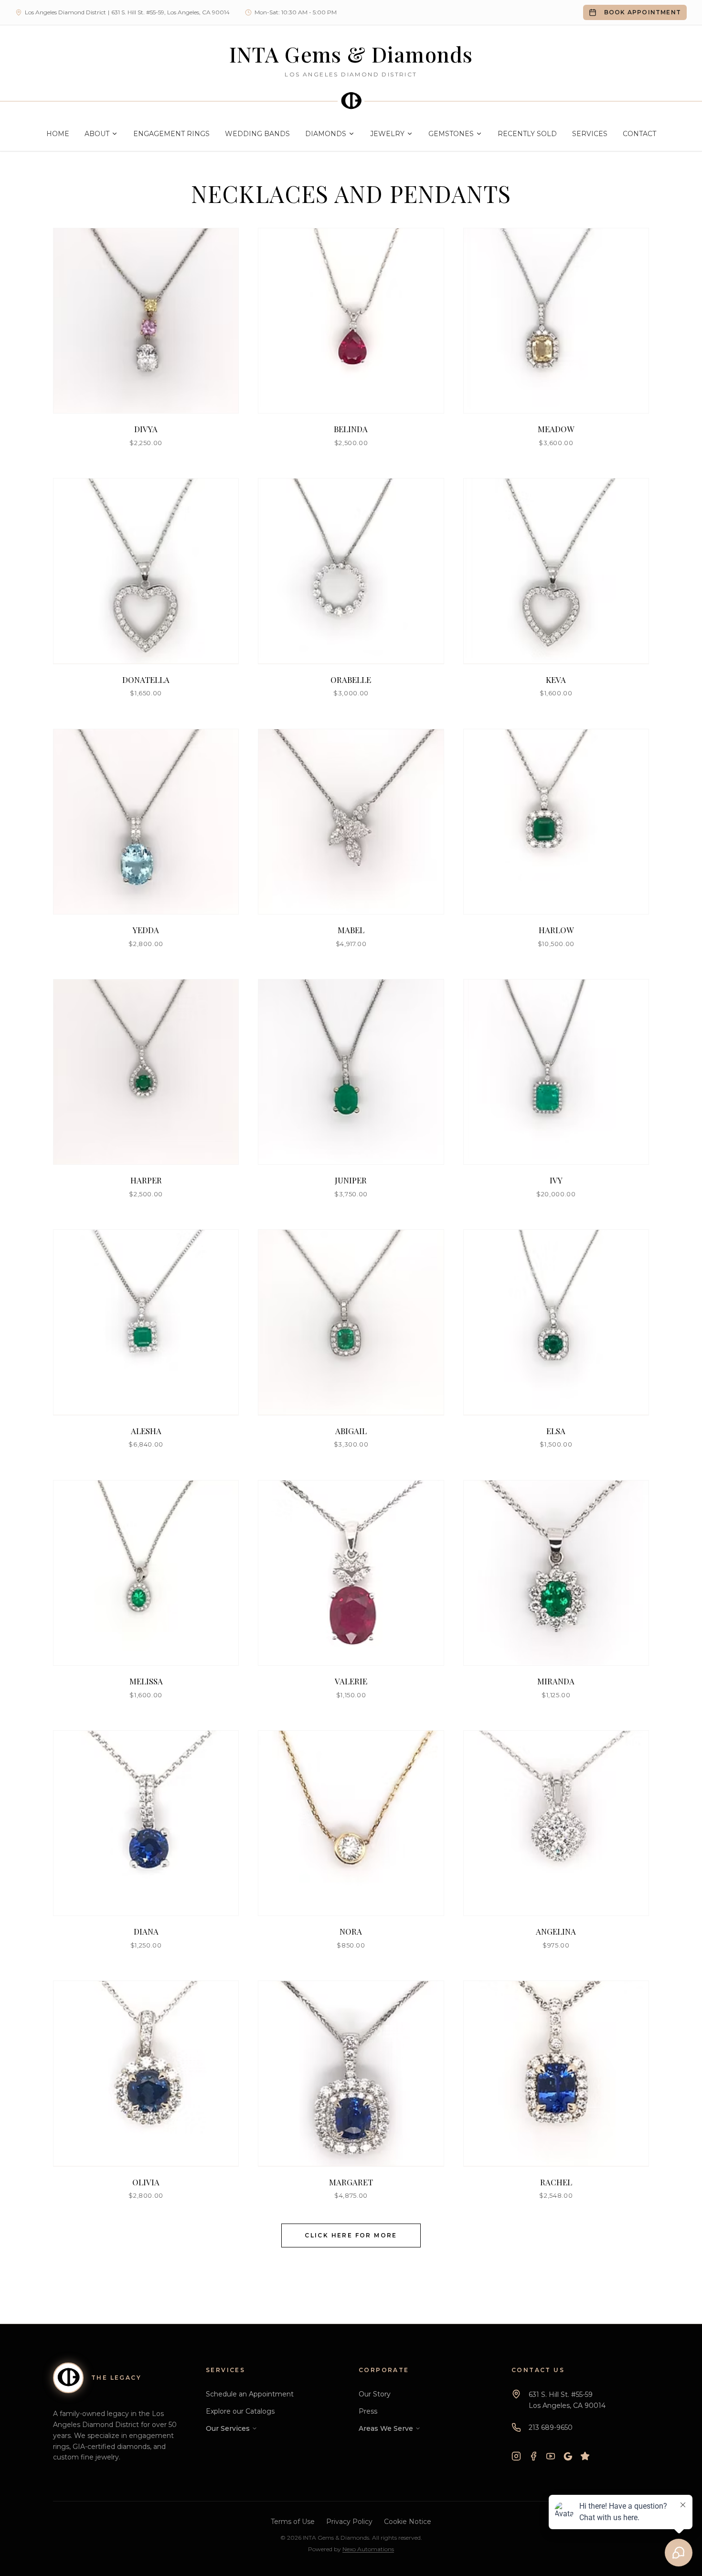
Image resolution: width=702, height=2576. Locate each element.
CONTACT (639, 134)
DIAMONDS (326, 134)
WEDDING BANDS (257, 134)
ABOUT (97, 134)
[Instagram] (516, 2456)
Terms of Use (293, 2522)
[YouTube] (551, 2456)
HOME (58, 134)
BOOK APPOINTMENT (643, 12)
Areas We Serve (386, 2428)
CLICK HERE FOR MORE (351, 2235)
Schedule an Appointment (250, 2394)
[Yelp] (585, 2456)
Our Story (375, 2394)
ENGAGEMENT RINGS (171, 134)
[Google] (568, 2456)
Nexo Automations (368, 2549)
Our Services (228, 2428)
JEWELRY (387, 134)
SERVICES (590, 134)
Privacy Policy (349, 2522)
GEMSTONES (451, 134)
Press (368, 2411)
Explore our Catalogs (240, 2411)
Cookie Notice (408, 2522)
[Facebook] (533, 2456)
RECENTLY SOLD (527, 134)
